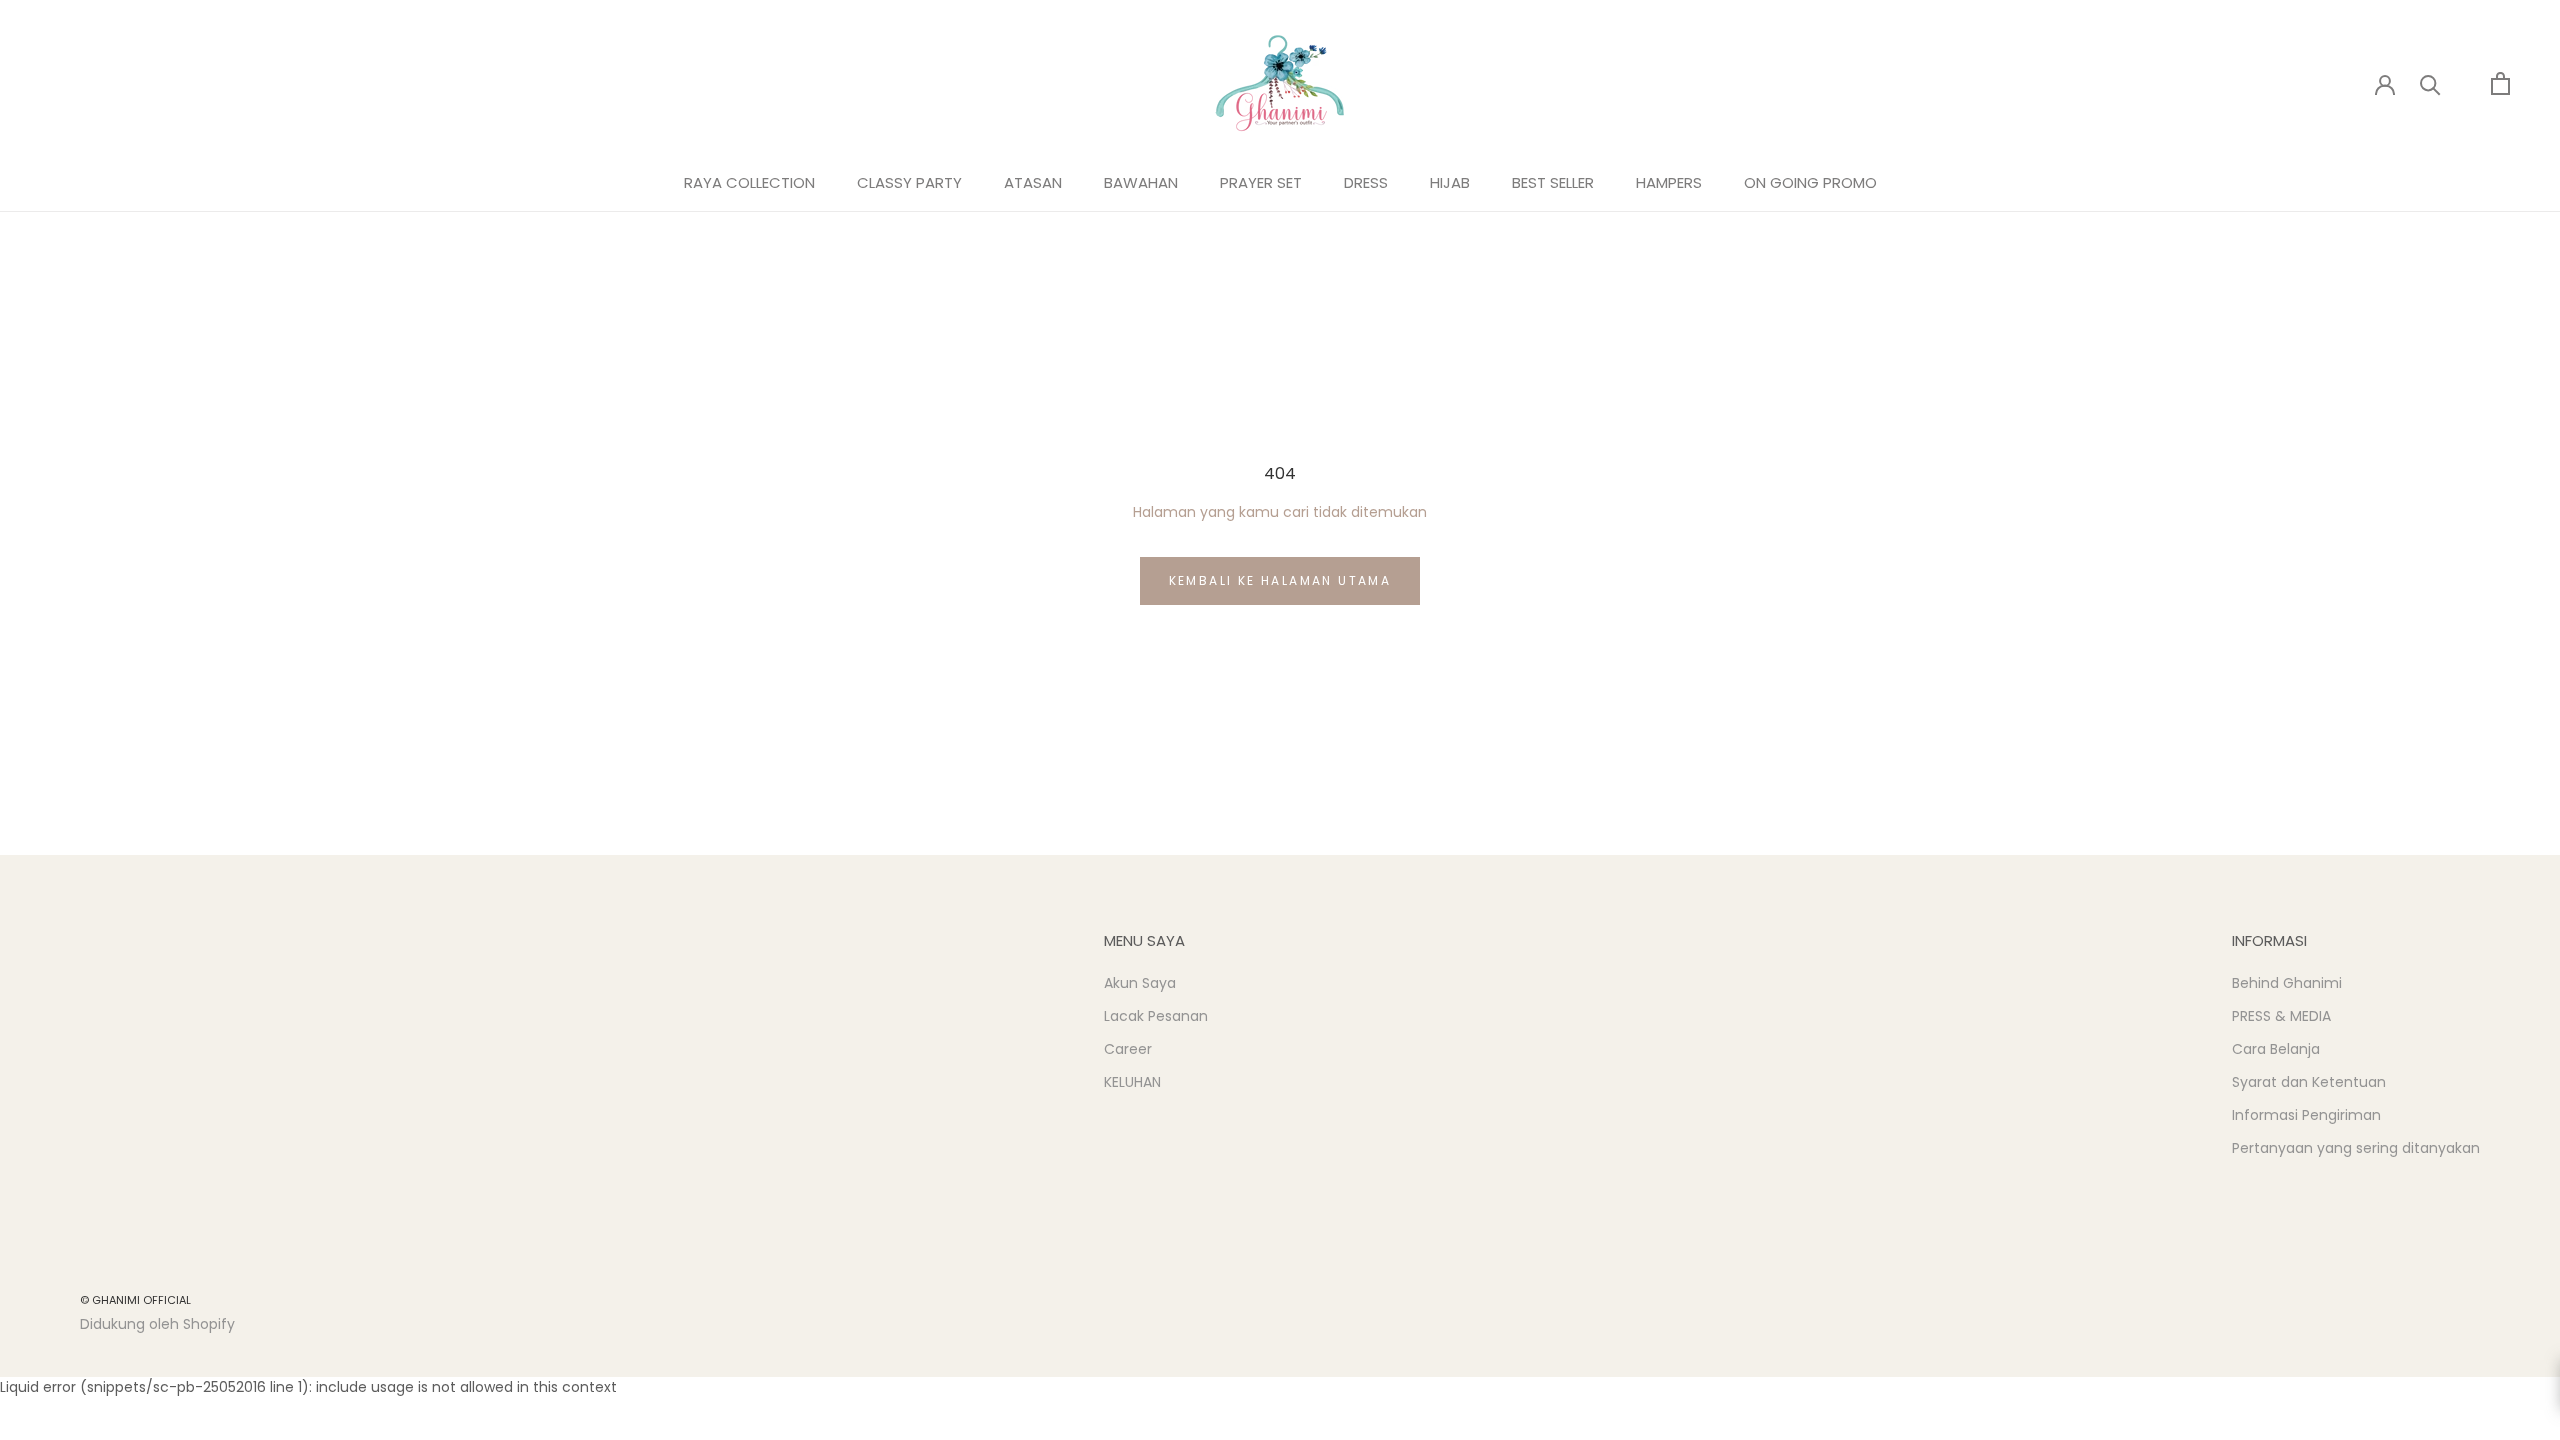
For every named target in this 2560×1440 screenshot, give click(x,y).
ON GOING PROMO (1810, 182)
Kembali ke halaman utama (1280, 580)
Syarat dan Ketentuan (2309, 1082)
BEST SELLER (1553, 182)
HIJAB (1450, 182)
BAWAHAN (1141, 182)
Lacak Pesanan (1156, 1016)
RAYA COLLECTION (749, 182)
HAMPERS (1669, 182)
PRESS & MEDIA (2281, 1016)
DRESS (1366, 182)
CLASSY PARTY (909, 182)
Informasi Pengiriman (2306, 1115)
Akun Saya (1140, 983)
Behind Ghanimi (2287, 983)
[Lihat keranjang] (2500, 83)
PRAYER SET (1261, 182)
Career (1128, 1049)
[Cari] (2430, 83)
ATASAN (1033, 182)
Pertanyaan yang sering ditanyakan (2356, 1148)
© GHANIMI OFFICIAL (135, 1300)
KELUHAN (1132, 1082)
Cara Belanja (2276, 1049)
